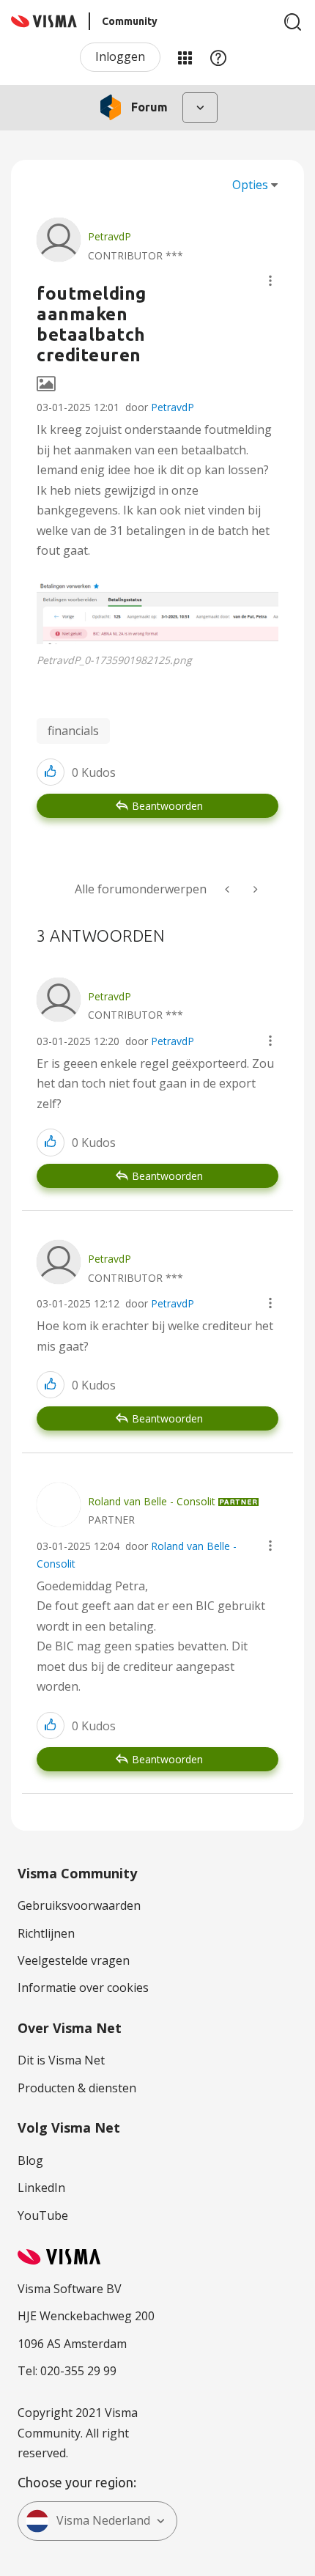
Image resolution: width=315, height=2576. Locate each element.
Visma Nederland (103, 2520)
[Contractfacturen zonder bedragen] (254, 889)
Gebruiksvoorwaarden (79, 1905)
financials (73, 731)
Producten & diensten (77, 2088)
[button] (270, 281)
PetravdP (173, 407)
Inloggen (120, 56)
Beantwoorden (167, 806)
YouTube (43, 2215)
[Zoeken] (293, 22)
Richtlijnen (46, 1933)
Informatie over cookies (83, 1988)
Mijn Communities (185, 57)
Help (218, 57)
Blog (30, 2160)
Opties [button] (250, 185)
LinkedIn (41, 2188)
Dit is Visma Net (61, 2060)
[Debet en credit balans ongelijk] (229, 889)
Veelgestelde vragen (74, 1960)
